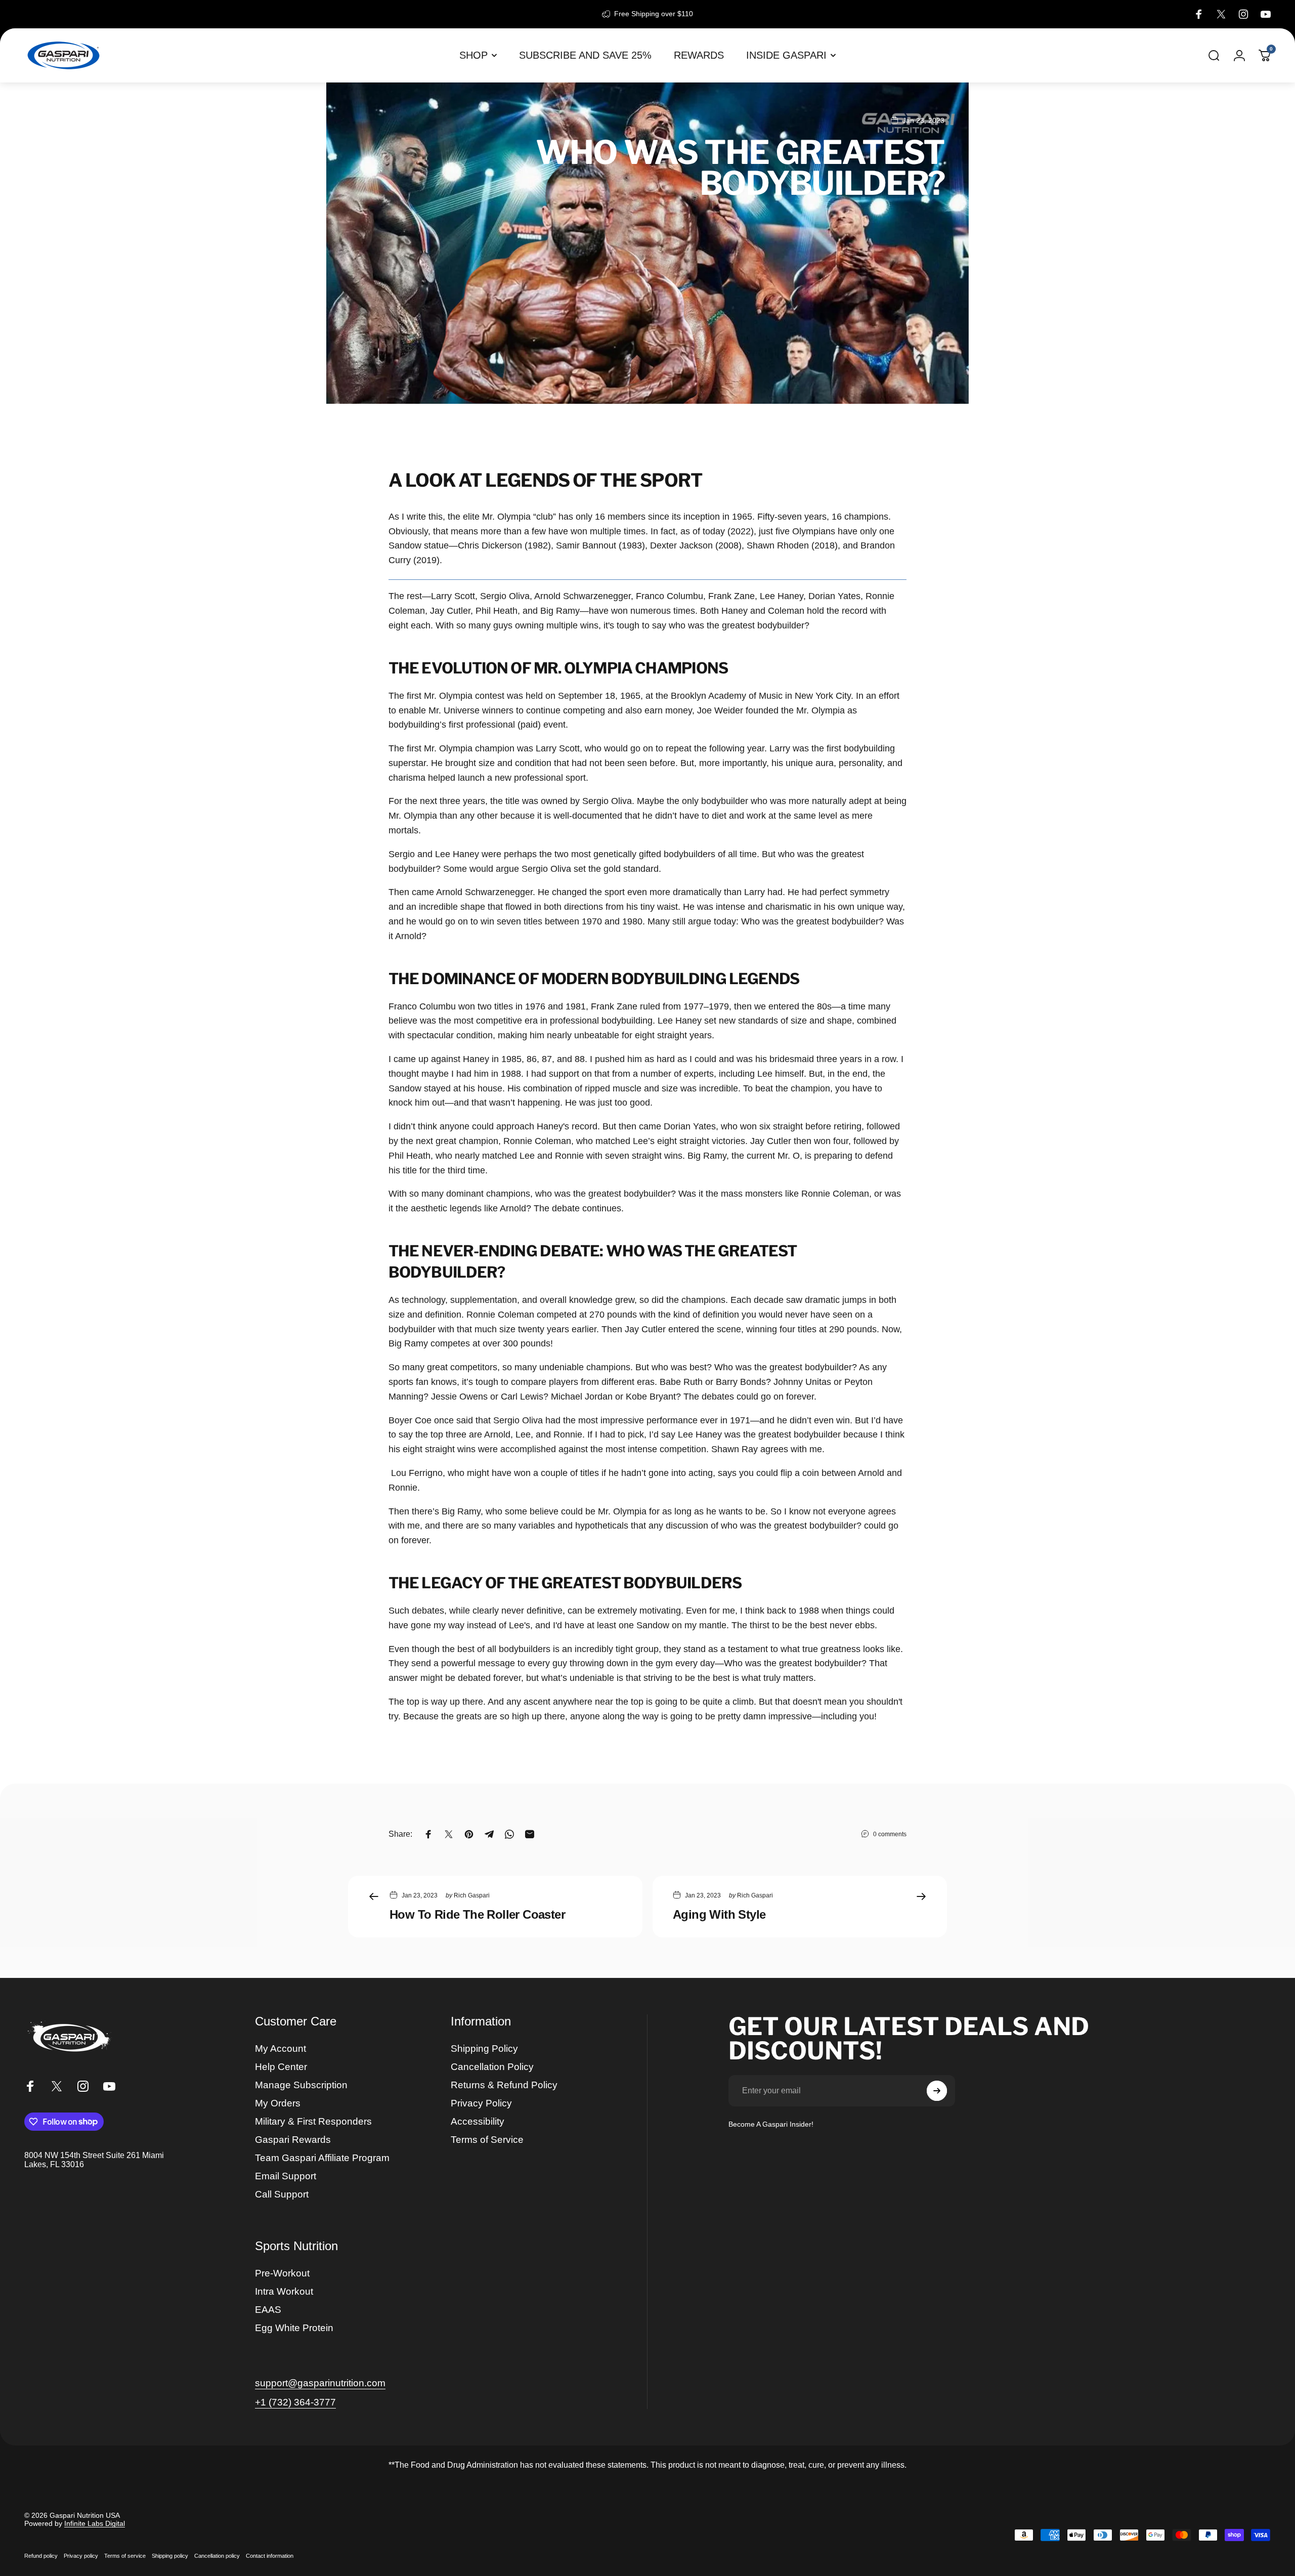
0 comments (890, 1834)
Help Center (281, 2067)
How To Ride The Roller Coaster (477, 1914)
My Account (280, 2049)
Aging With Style (719, 1914)
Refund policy (41, 2556)
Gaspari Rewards (293, 2140)
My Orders (278, 2103)
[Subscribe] (937, 2091)
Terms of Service (487, 2140)
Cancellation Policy (492, 2067)
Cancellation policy (217, 2556)
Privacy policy (81, 2556)
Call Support (282, 2194)
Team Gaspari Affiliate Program (322, 2158)
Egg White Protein (294, 2328)
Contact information (270, 2556)
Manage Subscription (301, 2085)
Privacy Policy (481, 2103)
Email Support (286, 2176)
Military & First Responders (313, 2121)
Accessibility (478, 2121)
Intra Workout (284, 2291)
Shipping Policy (484, 2049)
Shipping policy (170, 2556)
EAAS (268, 2310)
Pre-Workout (282, 2273)
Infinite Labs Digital (95, 2523)
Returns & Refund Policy (504, 2085)
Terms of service (125, 2556)
